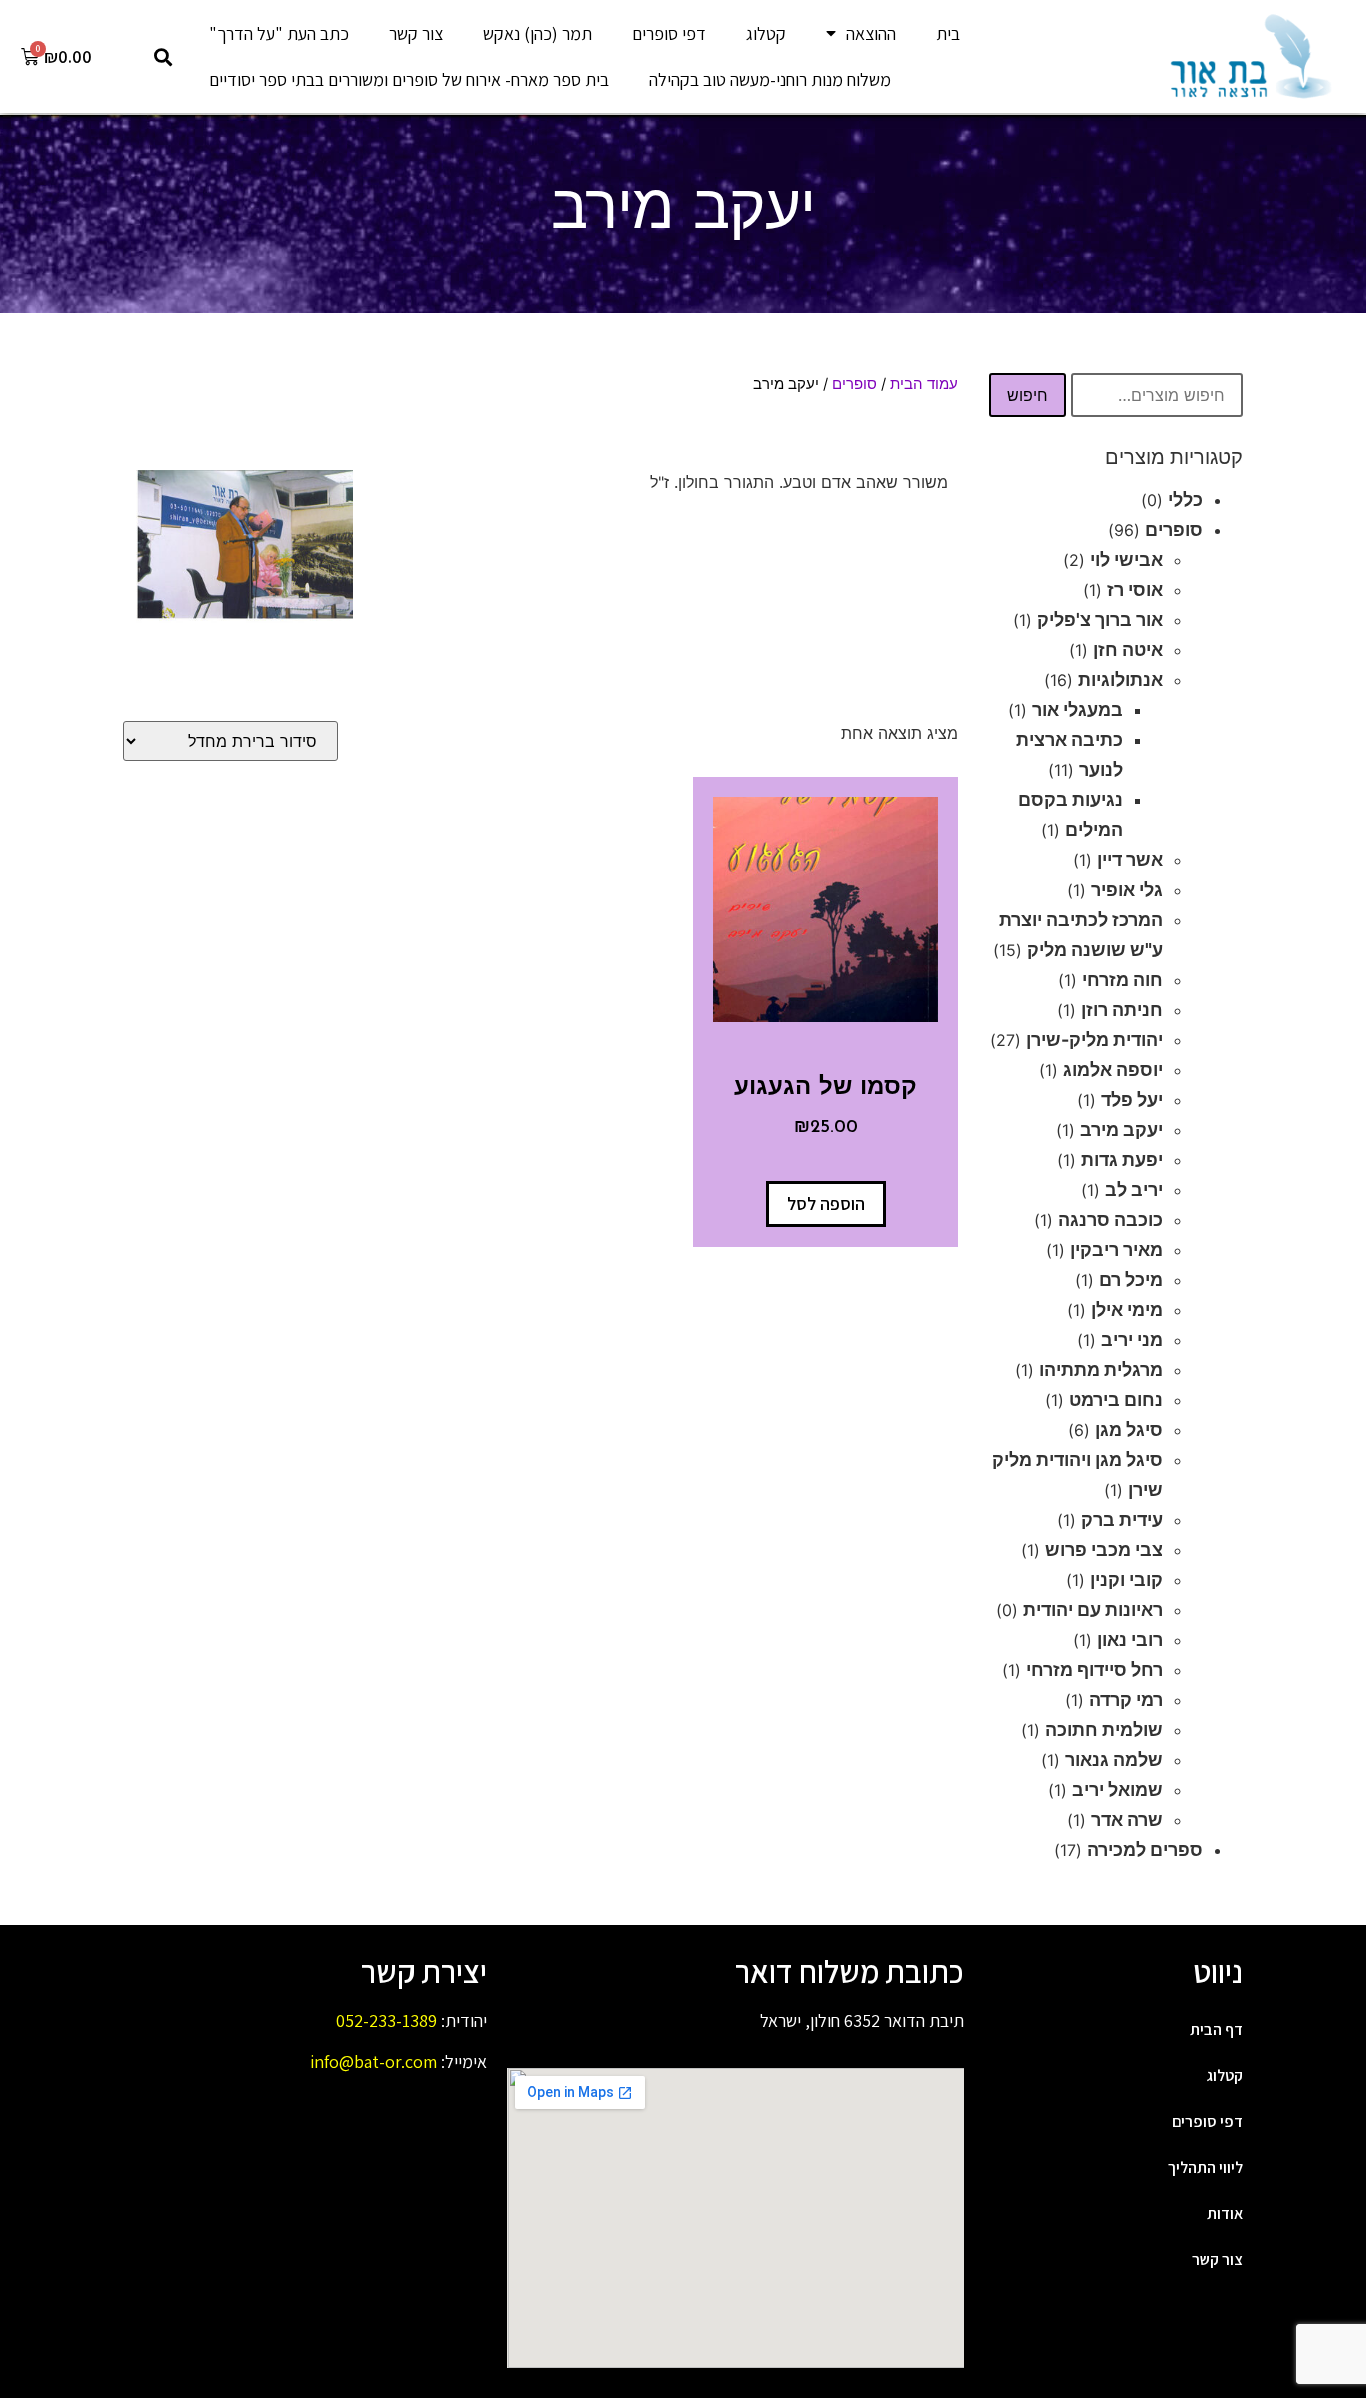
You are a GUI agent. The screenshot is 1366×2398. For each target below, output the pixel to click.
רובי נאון (1130, 1639)
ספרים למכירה (1145, 1849)
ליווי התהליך (1205, 2167)
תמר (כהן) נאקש (537, 33)
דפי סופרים (669, 33)
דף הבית (1216, 2029)
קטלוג (766, 33)
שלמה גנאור (1114, 1759)
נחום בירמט (1116, 1399)
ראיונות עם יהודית (1093, 1609)
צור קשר (416, 33)
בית (948, 33)
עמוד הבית (924, 384)
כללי (1185, 499)
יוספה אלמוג (1113, 1069)
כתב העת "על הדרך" (279, 33)
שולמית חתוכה (1104, 1729)
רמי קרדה (1126, 1699)
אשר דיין (1130, 859)
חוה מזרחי (1122, 979)
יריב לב (1134, 1189)
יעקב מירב (1121, 1129)
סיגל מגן (1129, 1429)
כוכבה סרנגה (1110, 1219)
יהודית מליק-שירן (1094, 1039)
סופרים (1174, 529)
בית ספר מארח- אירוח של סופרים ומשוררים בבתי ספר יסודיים (409, 79)
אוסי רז (1135, 589)
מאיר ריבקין (1116, 1249)
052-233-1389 (386, 2020)
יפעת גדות (1122, 1159)
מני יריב (1132, 1339)
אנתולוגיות (1120, 679)
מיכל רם (1131, 1279)
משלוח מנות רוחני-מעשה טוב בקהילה (770, 79)
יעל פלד (1132, 1099)
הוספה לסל (826, 1203)
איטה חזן (1128, 649)
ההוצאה (871, 33)
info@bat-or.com (373, 2061)
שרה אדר (1127, 1819)
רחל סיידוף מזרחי (1094, 1669)
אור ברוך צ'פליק (1100, 619)
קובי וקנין (1126, 1579)
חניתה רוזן (1122, 1009)
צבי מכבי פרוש (1104, 1549)
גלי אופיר (1127, 889)
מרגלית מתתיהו (1101, 1369)
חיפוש (1027, 395)
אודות (1225, 2213)
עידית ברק (1122, 1519)
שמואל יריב (1117, 1789)
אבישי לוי (1126, 559)
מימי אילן (1127, 1309)
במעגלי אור (1077, 709)
